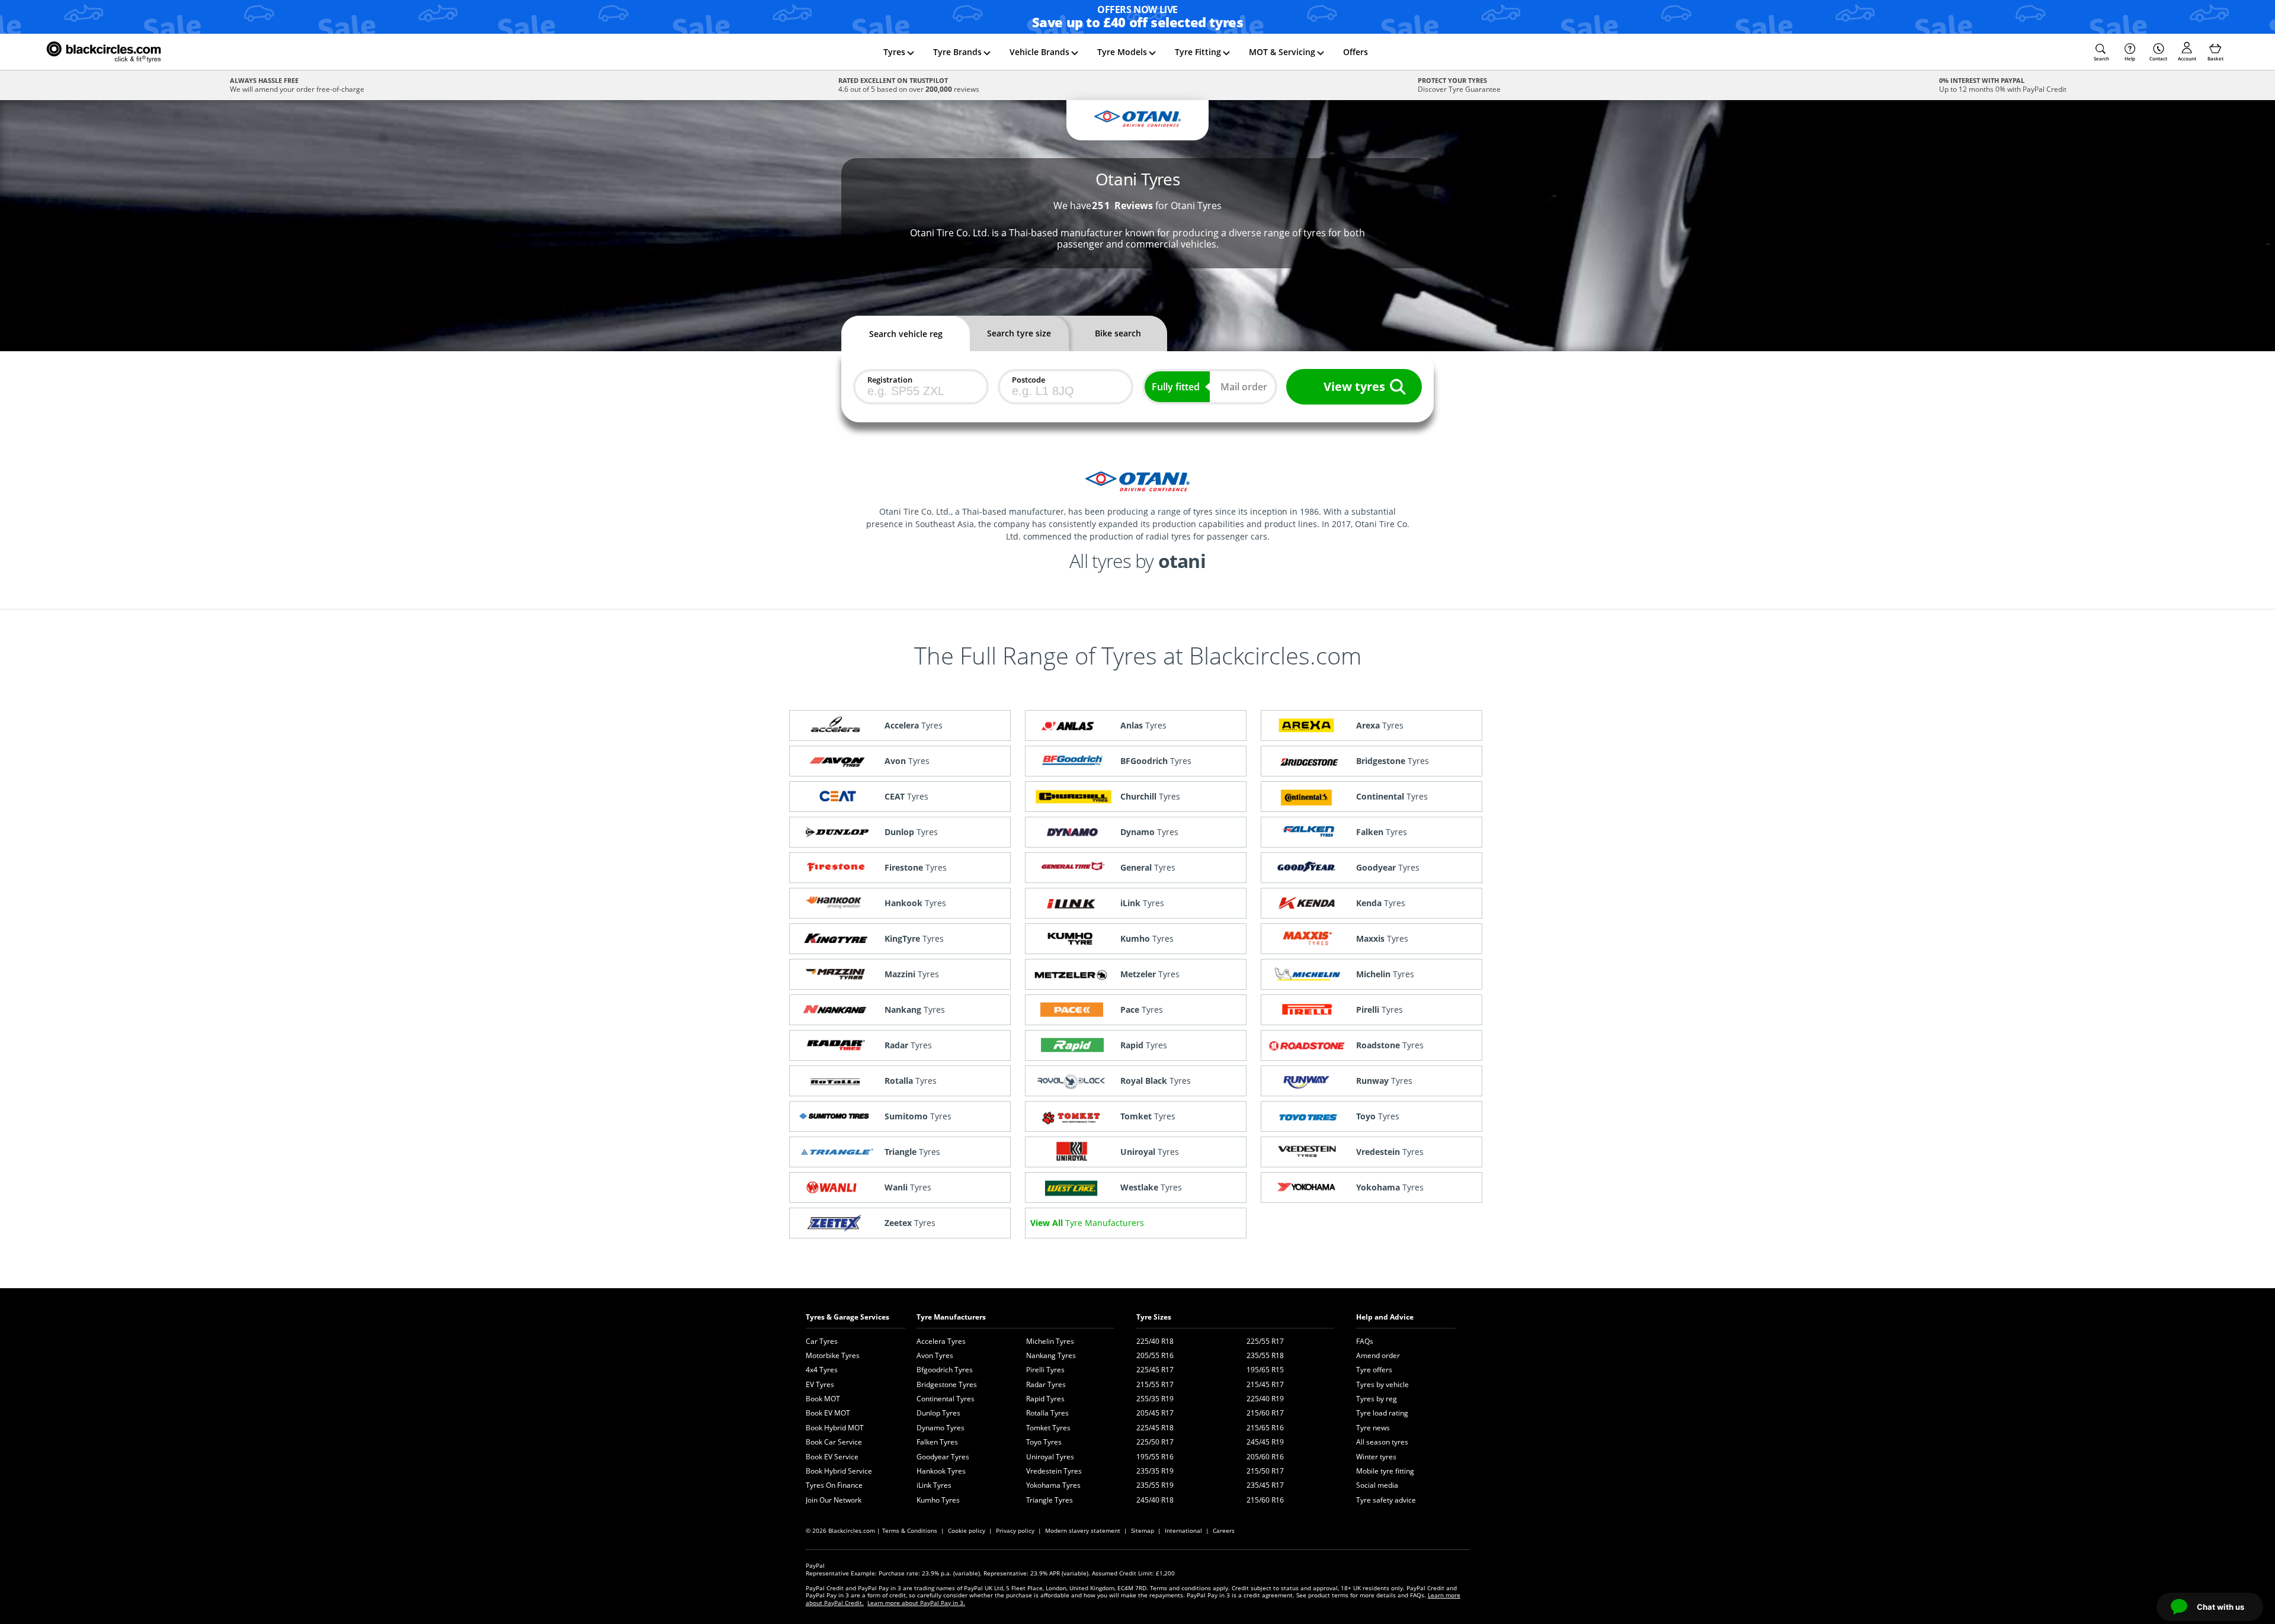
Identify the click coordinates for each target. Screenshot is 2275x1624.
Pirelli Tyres (1045, 1370)
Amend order (1378, 1355)
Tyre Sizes (1154, 1317)
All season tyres (1382, 1442)
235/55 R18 (1265, 1355)
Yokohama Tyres (1053, 1485)
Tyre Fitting (1198, 52)
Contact (2158, 58)
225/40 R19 (1265, 1399)
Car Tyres (822, 1341)
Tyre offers (1374, 1370)
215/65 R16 (1265, 1428)
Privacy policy (1015, 1530)
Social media (1377, 1485)
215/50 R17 (1265, 1471)
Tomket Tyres (1048, 1428)
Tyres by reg (1377, 1399)
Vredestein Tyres (1054, 1471)
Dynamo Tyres (941, 1428)
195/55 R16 (1155, 1457)
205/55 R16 (1155, 1355)
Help (2130, 58)
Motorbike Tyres (833, 1355)
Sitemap (1143, 1530)
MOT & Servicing (1282, 52)
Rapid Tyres (1045, 1399)
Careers (1224, 1530)
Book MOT (823, 1399)
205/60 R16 (1265, 1457)
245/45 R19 (1265, 1442)
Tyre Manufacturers (951, 1317)
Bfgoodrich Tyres (945, 1370)
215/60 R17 (1265, 1413)
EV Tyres (820, 1384)
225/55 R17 (1265, 1341)
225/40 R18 (1155, 1341)
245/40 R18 (1155, 1500)
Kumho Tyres (938, 1500)
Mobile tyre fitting (1385, 1471)
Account (2187, 58)
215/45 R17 (1265, 1384)
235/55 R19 (1155, 1485)
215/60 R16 (1265, 1500)
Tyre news (1373, 1428)
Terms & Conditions (910, 1530)
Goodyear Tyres (943, 1457)
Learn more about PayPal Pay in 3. (916, 1603)
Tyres (894, 52)
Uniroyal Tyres (1050, 1457)
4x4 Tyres (822, 1370)
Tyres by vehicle (1382, 1384)
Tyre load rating (1382, 1413)
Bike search (1118, 333)
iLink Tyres (934, 1485)
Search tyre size (1019, 333)
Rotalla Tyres (1047, 1413)
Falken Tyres (937, 1442)
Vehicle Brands (1039, 52)
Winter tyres (1376, 1457)
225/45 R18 (1155, 1428)
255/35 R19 (1155, 1399)
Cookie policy (967, 1530)
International (1183, 1530)
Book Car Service (834, 1442)
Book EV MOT (828, 1413)
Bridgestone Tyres (947, 1384)
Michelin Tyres (1050, 1341)
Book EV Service (832, 1457)
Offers (1356, 52)
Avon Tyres (935, 1355)
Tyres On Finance (834, 1485)
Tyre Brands (957, 52)
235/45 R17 (1265, 1485)
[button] (2101, 52)
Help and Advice (1385, 1317)
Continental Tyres (946, 1399)
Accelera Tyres (941, 1341)
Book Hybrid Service (839, 1471)
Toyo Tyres (1044, 1442)
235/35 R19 (1155, 1471)
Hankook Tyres (941, 1471)
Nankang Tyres (1051, 1355)
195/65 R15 (1265, 1370)
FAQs (1365, 1341)
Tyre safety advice (1386, 1500)
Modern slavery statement (1083, 1530)
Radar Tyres (1046, 1384)
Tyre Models (1122, 52)
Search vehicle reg (906, 334)
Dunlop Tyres (938, 1413)
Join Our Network (834, 1500)
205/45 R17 (1155, 1413)
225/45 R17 (1155, 1370)
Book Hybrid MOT (835, 1428)
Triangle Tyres (1050, 1500)
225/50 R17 (1155, 1442)
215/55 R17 (1155, 1384)
